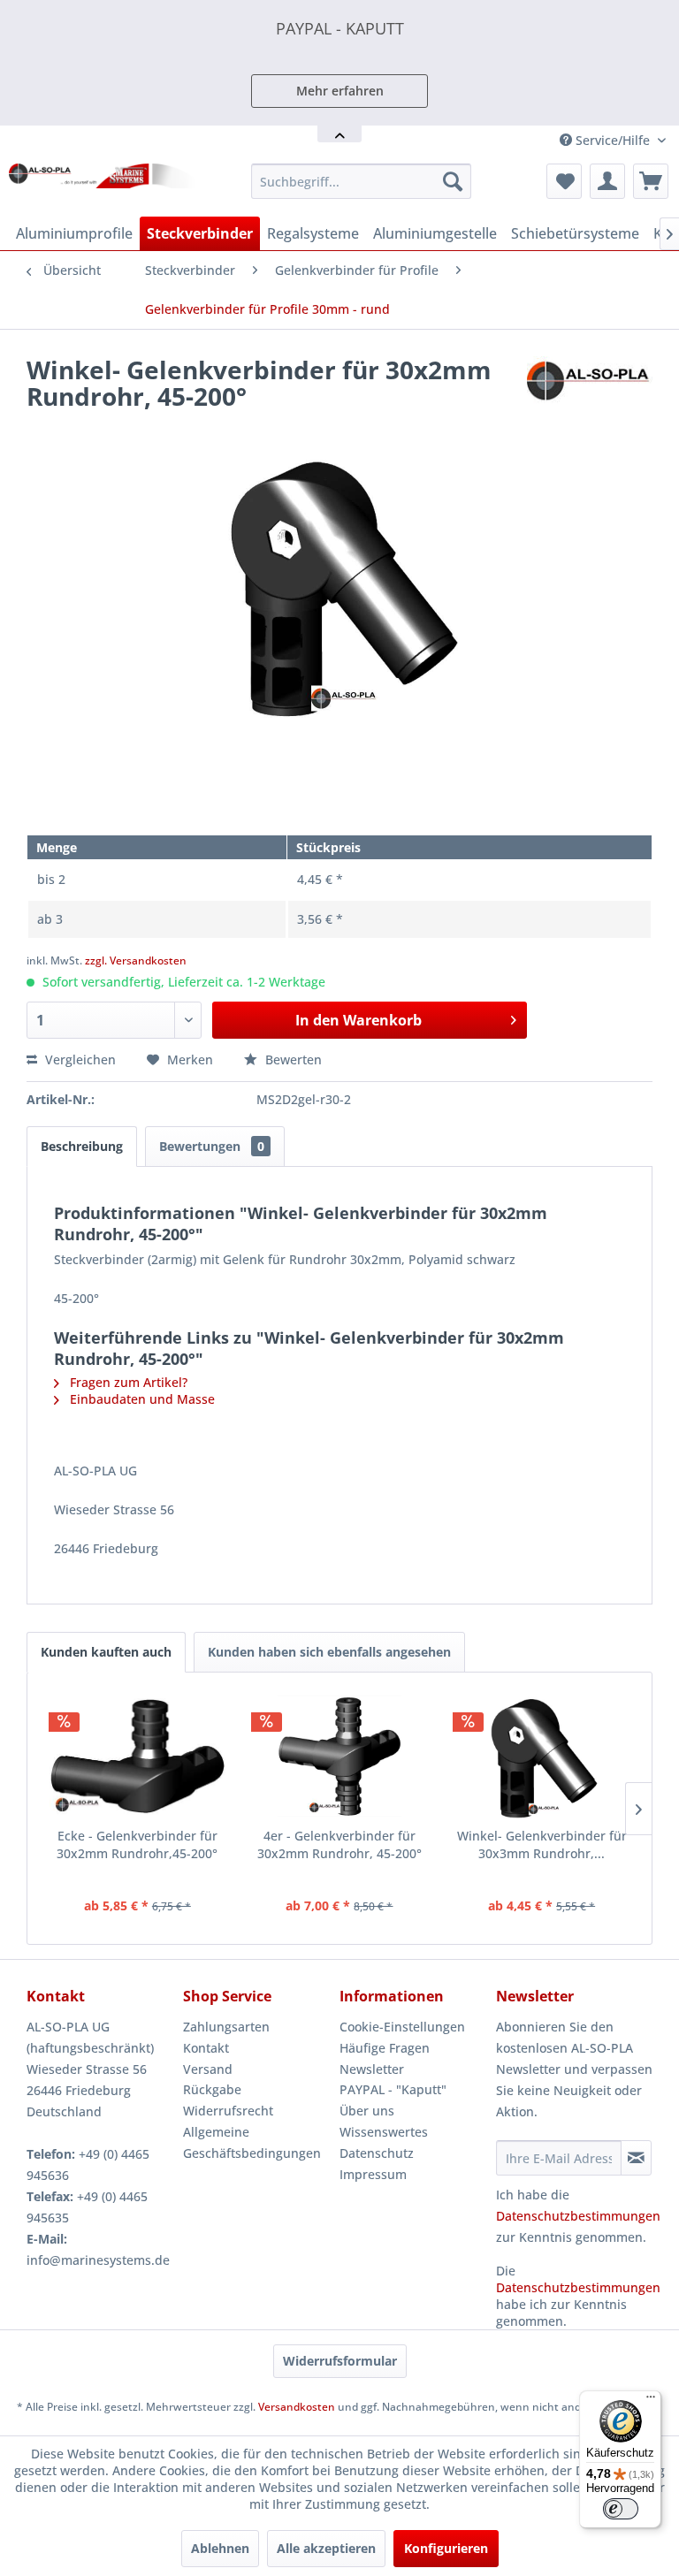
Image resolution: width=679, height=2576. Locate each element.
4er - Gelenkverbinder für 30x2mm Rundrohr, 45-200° (339, 1844)
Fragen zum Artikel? (127, 1382)
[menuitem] (362, 181)
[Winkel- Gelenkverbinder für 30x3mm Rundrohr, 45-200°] (542, 1757)
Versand (208, 2069)
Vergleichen (79, 1059)
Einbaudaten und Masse (141, 1399)
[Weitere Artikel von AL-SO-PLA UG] (590, 387)
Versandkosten (297, 2407)
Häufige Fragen (385, 2048)
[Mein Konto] (607, 181)
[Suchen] (453, 181)
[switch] (621, 2509)
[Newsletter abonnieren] (636, 2158)
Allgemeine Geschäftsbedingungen (252, 2142)
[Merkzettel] (564, 181)
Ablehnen (220, 2548)
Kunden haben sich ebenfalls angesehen (329, 1652)
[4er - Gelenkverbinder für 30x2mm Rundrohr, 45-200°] (340, 1757)
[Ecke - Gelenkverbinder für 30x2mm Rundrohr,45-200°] (137, 1757)
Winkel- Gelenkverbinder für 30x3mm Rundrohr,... (542, 1844)
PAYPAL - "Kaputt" (393, 2089)
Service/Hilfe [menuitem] (613, 140)
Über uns (367, 2111)
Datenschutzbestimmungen (578, 2216)
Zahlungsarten (226, 2027)
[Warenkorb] (651, 181)
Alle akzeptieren (326, 2548)
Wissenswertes (384, 2132)
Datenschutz (377, 2153)
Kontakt (206, 2048)
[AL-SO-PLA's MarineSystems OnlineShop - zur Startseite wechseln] (103, 186)
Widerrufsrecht (228, 2111)
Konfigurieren (446, 2548)
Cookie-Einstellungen (402, 2027)
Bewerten (292, 1059)
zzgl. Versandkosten (136, 960)
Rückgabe (212, 2089)
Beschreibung (82, 1146)
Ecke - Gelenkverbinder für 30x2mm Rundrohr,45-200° (137, 1844)
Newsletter (372, 2069)
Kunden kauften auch (106, 1652)
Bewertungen (212, 1146)
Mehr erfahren (340, 91)
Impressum (373, 2174)
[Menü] (651, 2401)
